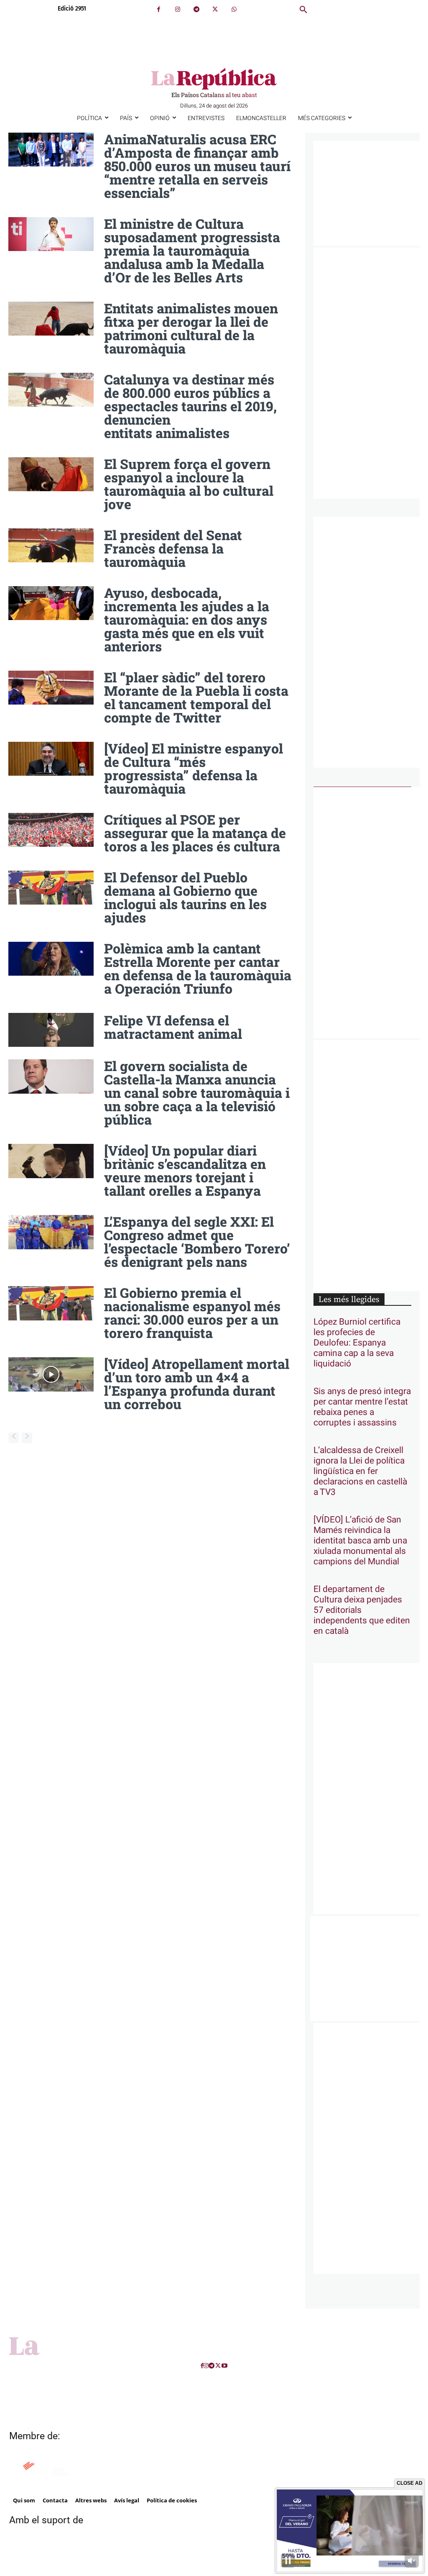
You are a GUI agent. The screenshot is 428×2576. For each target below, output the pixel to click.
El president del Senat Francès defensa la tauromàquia (173, 548)
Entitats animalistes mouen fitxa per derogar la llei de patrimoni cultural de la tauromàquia (191, 328)
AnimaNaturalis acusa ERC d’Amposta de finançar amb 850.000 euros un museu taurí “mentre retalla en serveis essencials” (197, 166)
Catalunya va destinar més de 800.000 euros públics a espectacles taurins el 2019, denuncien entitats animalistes (190, 406)
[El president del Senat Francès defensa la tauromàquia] (51, 546)
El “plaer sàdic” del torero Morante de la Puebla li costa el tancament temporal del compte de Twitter (196, 697)
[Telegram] (196, 9)
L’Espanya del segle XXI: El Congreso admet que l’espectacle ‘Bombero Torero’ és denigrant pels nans (197, 1242)
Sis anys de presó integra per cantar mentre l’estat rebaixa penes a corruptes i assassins (362, 1407)
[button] (303, 10)
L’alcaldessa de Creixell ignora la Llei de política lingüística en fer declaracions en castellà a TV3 (360, 1471)
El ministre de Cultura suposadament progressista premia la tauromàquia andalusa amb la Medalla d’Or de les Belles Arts (192, 250)
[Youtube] (224, 2366)
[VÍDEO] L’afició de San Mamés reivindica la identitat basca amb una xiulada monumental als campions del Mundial (360, 1541)
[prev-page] (14, 1438)
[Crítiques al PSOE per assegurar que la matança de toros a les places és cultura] (51, 830)
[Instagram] (177, 9)
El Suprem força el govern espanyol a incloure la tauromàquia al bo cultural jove (189, 484)
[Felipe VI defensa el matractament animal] (51, 1030)
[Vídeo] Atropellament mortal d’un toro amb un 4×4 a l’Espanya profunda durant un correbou (197, 1384)
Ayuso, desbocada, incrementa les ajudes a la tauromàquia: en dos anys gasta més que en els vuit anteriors (187, 619)
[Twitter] (215, 9)
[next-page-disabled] (27, 1438)
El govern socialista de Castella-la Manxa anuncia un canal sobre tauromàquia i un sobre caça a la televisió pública (197, 1093)
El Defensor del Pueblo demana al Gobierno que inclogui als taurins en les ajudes (185, 897)
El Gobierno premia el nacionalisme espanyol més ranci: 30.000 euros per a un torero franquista (192, 1313)
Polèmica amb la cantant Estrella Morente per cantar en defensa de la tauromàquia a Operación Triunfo (198, 968)
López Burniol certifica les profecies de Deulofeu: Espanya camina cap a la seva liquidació (357, 1343)
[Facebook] (159, 9)
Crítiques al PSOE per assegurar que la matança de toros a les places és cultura (195, 833)
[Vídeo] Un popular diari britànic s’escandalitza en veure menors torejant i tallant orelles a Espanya (185, 1170)
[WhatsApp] (234, 9)
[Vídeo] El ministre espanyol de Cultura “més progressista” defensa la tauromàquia (194, 768)
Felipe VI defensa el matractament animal (173, 1027)
